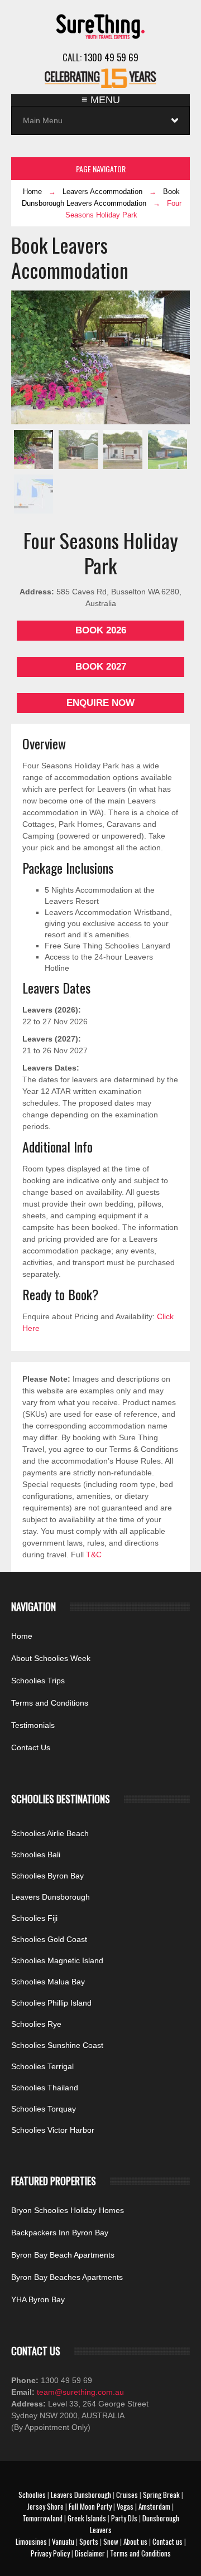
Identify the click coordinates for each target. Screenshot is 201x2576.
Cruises (127, 2495)
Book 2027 (101, 667)
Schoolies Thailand (45, 2088)
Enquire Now (100, 703)
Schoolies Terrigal (42, 2066)
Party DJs (124, 2518)
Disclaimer (90, 2553)
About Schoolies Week (51, 1658)
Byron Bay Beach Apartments (63, 2255)
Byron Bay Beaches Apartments (67, 2277)
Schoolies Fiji (34, 1918)
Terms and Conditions (50, 1703)
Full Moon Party (90, 2506)
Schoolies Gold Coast (49, 1939)
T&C (94, 1555)
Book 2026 (101, 630)
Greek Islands (87, 2518)
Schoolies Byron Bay (47, 1876)
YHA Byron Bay (38, 2299)
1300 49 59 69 (111, 57)
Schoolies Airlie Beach (50, 1833)
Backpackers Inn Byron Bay (60, 2233)
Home (32, 192)
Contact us (167, 2541)
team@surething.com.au (79, 2392)
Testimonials (33, 1725)
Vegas (125, 2506)
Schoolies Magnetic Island (57, 1960)
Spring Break (161, 2495)
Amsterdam (154, 2506)
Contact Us (31, 1747)
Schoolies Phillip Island (51, 2003)
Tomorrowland (42, 2518)
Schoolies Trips (38, 1681)
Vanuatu (63, 2541)
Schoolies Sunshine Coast (57, 2045)
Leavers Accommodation (102, 192)
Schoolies (32, 2495)
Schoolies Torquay (44, 2109)
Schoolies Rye (36, 2024)
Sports (89, 2541)
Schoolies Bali (36, 1854)
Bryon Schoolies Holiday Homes (68, 2210)
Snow (111, 2541)
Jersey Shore (46, 2506)
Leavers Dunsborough (51, 1897)
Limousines (31, 2541)
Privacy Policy (50, 2553)
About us (135, 2541)
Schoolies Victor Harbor (53, 2130)
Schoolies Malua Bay (48, 1982)
